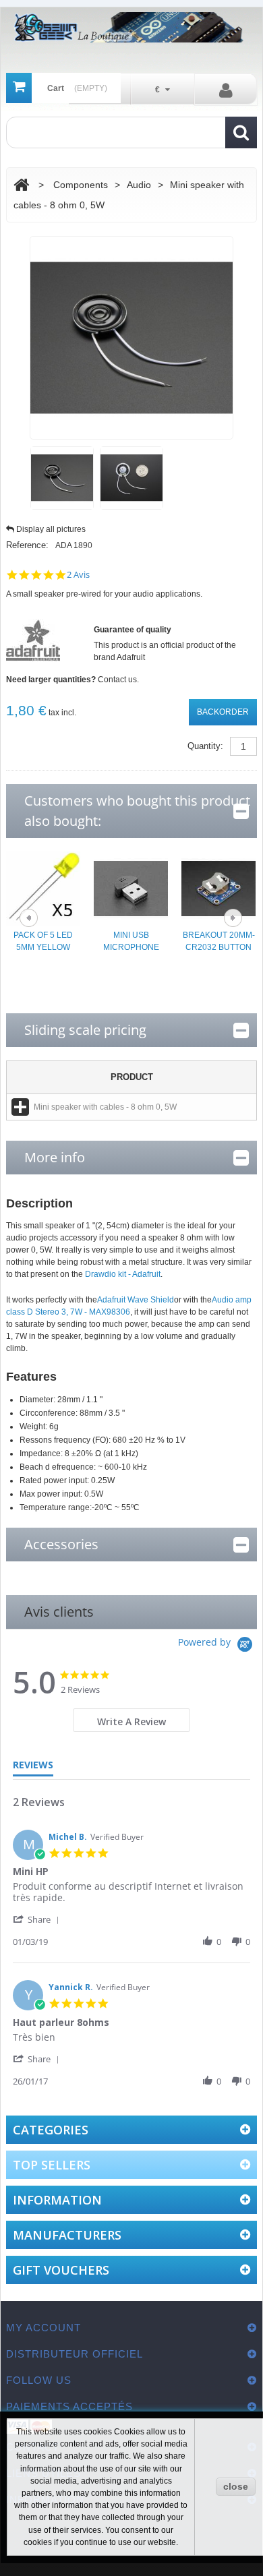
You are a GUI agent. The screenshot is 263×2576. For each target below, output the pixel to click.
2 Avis (78, 575)
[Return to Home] (21, 185)
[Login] (226, 90)
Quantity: (205, 746)
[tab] (132, 1720)
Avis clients (59, 1612)
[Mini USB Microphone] (131, 888)
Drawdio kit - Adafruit (123, 1274)
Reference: (27, 545)
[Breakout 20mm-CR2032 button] (218, 888)
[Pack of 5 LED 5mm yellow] (43, 888)
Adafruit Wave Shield (136, 1300)
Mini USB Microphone (131, 941)
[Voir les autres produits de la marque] (33, 640)
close (236, 2486)
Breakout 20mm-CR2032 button (219, 941)
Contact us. (118, 680)
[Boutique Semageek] (131, 27)
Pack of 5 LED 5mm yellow (43, 941)
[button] (38, 1919)
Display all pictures (51, 529)
